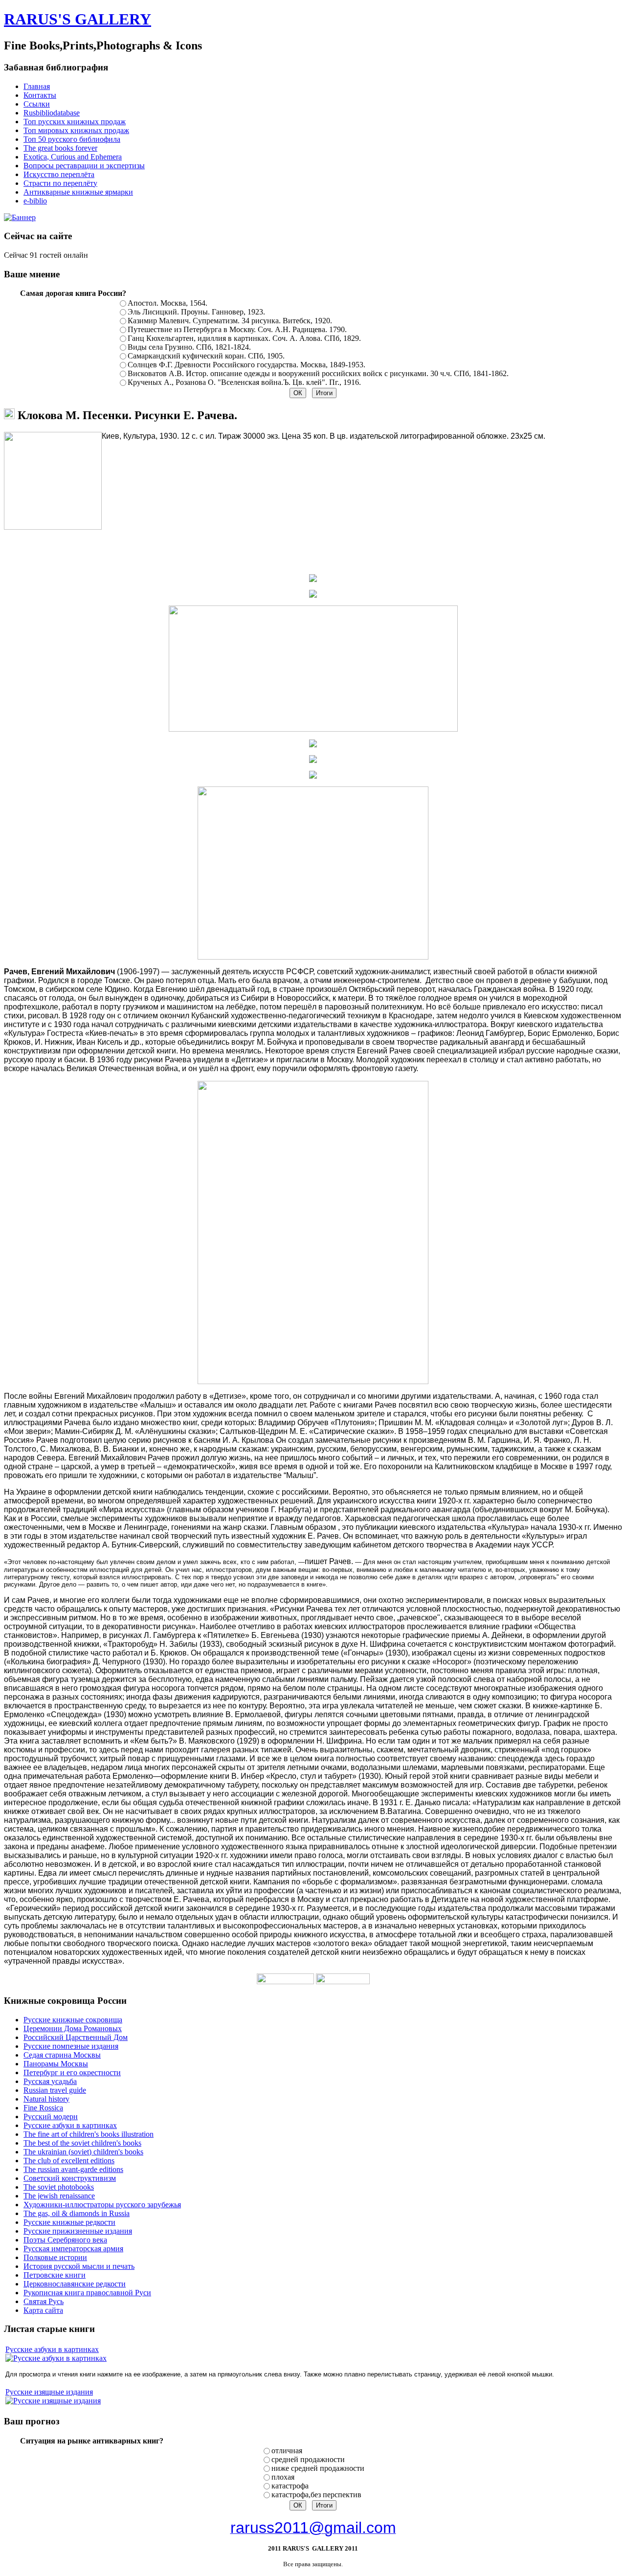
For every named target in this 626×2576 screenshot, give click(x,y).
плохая (283, 2477)
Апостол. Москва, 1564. (168, 303)
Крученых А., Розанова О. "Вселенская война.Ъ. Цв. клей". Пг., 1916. (244, 382)
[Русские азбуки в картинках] (56, 2358)
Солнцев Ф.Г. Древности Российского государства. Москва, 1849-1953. (246, 365)
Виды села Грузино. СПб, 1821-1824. (189, 347)
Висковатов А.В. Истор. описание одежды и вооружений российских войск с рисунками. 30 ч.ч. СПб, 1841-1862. (318, 373)
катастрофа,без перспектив (316, 2495)
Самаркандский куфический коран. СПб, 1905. (206, 356)
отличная (287, 2451)
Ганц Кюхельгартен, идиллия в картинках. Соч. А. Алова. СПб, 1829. (244, 338)
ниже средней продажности (318, 2468)
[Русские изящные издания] (53, 2401)
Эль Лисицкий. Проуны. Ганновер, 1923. (196, 312)
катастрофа (290, 2486)
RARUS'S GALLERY (78, 19)
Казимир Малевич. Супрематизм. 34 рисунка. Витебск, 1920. (230, 321)
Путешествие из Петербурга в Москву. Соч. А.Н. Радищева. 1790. (237, 329)
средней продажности (308, 2459)
